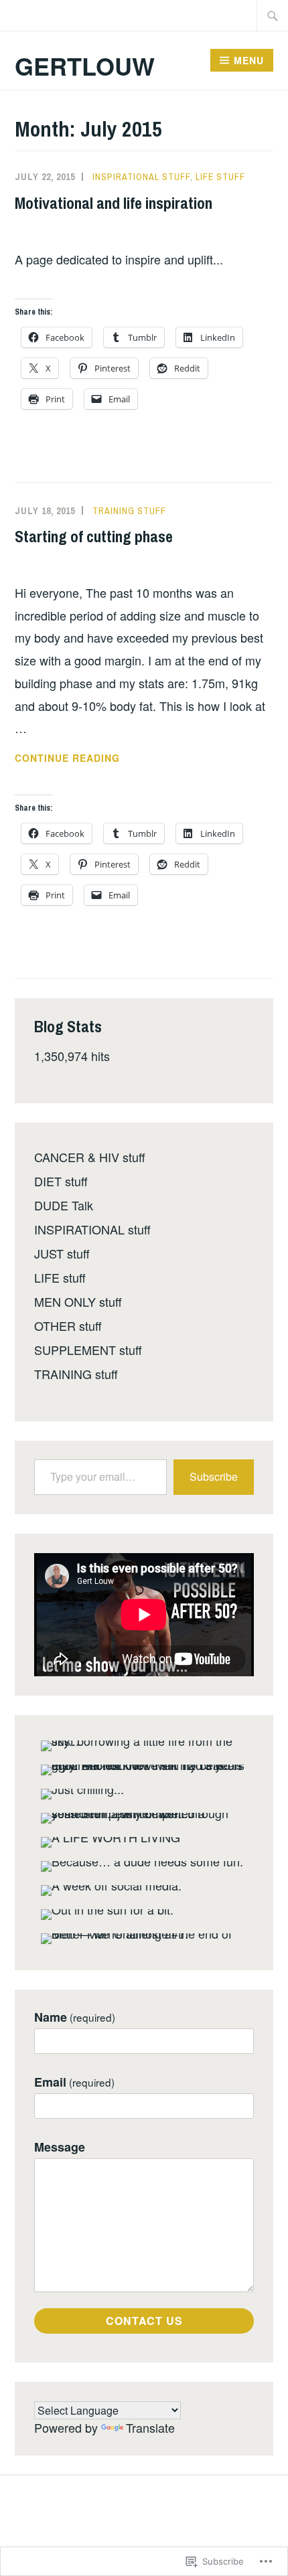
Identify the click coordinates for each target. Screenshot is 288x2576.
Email (74, 2082)
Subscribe (214, 1476)
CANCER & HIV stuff (90, 1157)
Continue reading (67, 758)
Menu (249, 60)
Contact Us (144, 2321)
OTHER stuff (68, 1325)
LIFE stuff (220, 177)
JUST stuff (62, 1253)
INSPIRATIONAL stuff (141, 177)
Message (60, 2147)
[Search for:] (273, 15)
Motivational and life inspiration (114, 203)
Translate (150, 2427)
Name (75, 2017)
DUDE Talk (64, 1205)
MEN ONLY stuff (78, 1301)
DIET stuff (61, 1181)
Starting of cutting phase (94, 536)
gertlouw (85, 66)
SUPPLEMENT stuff (88, 1350)
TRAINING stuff (129, 511)
